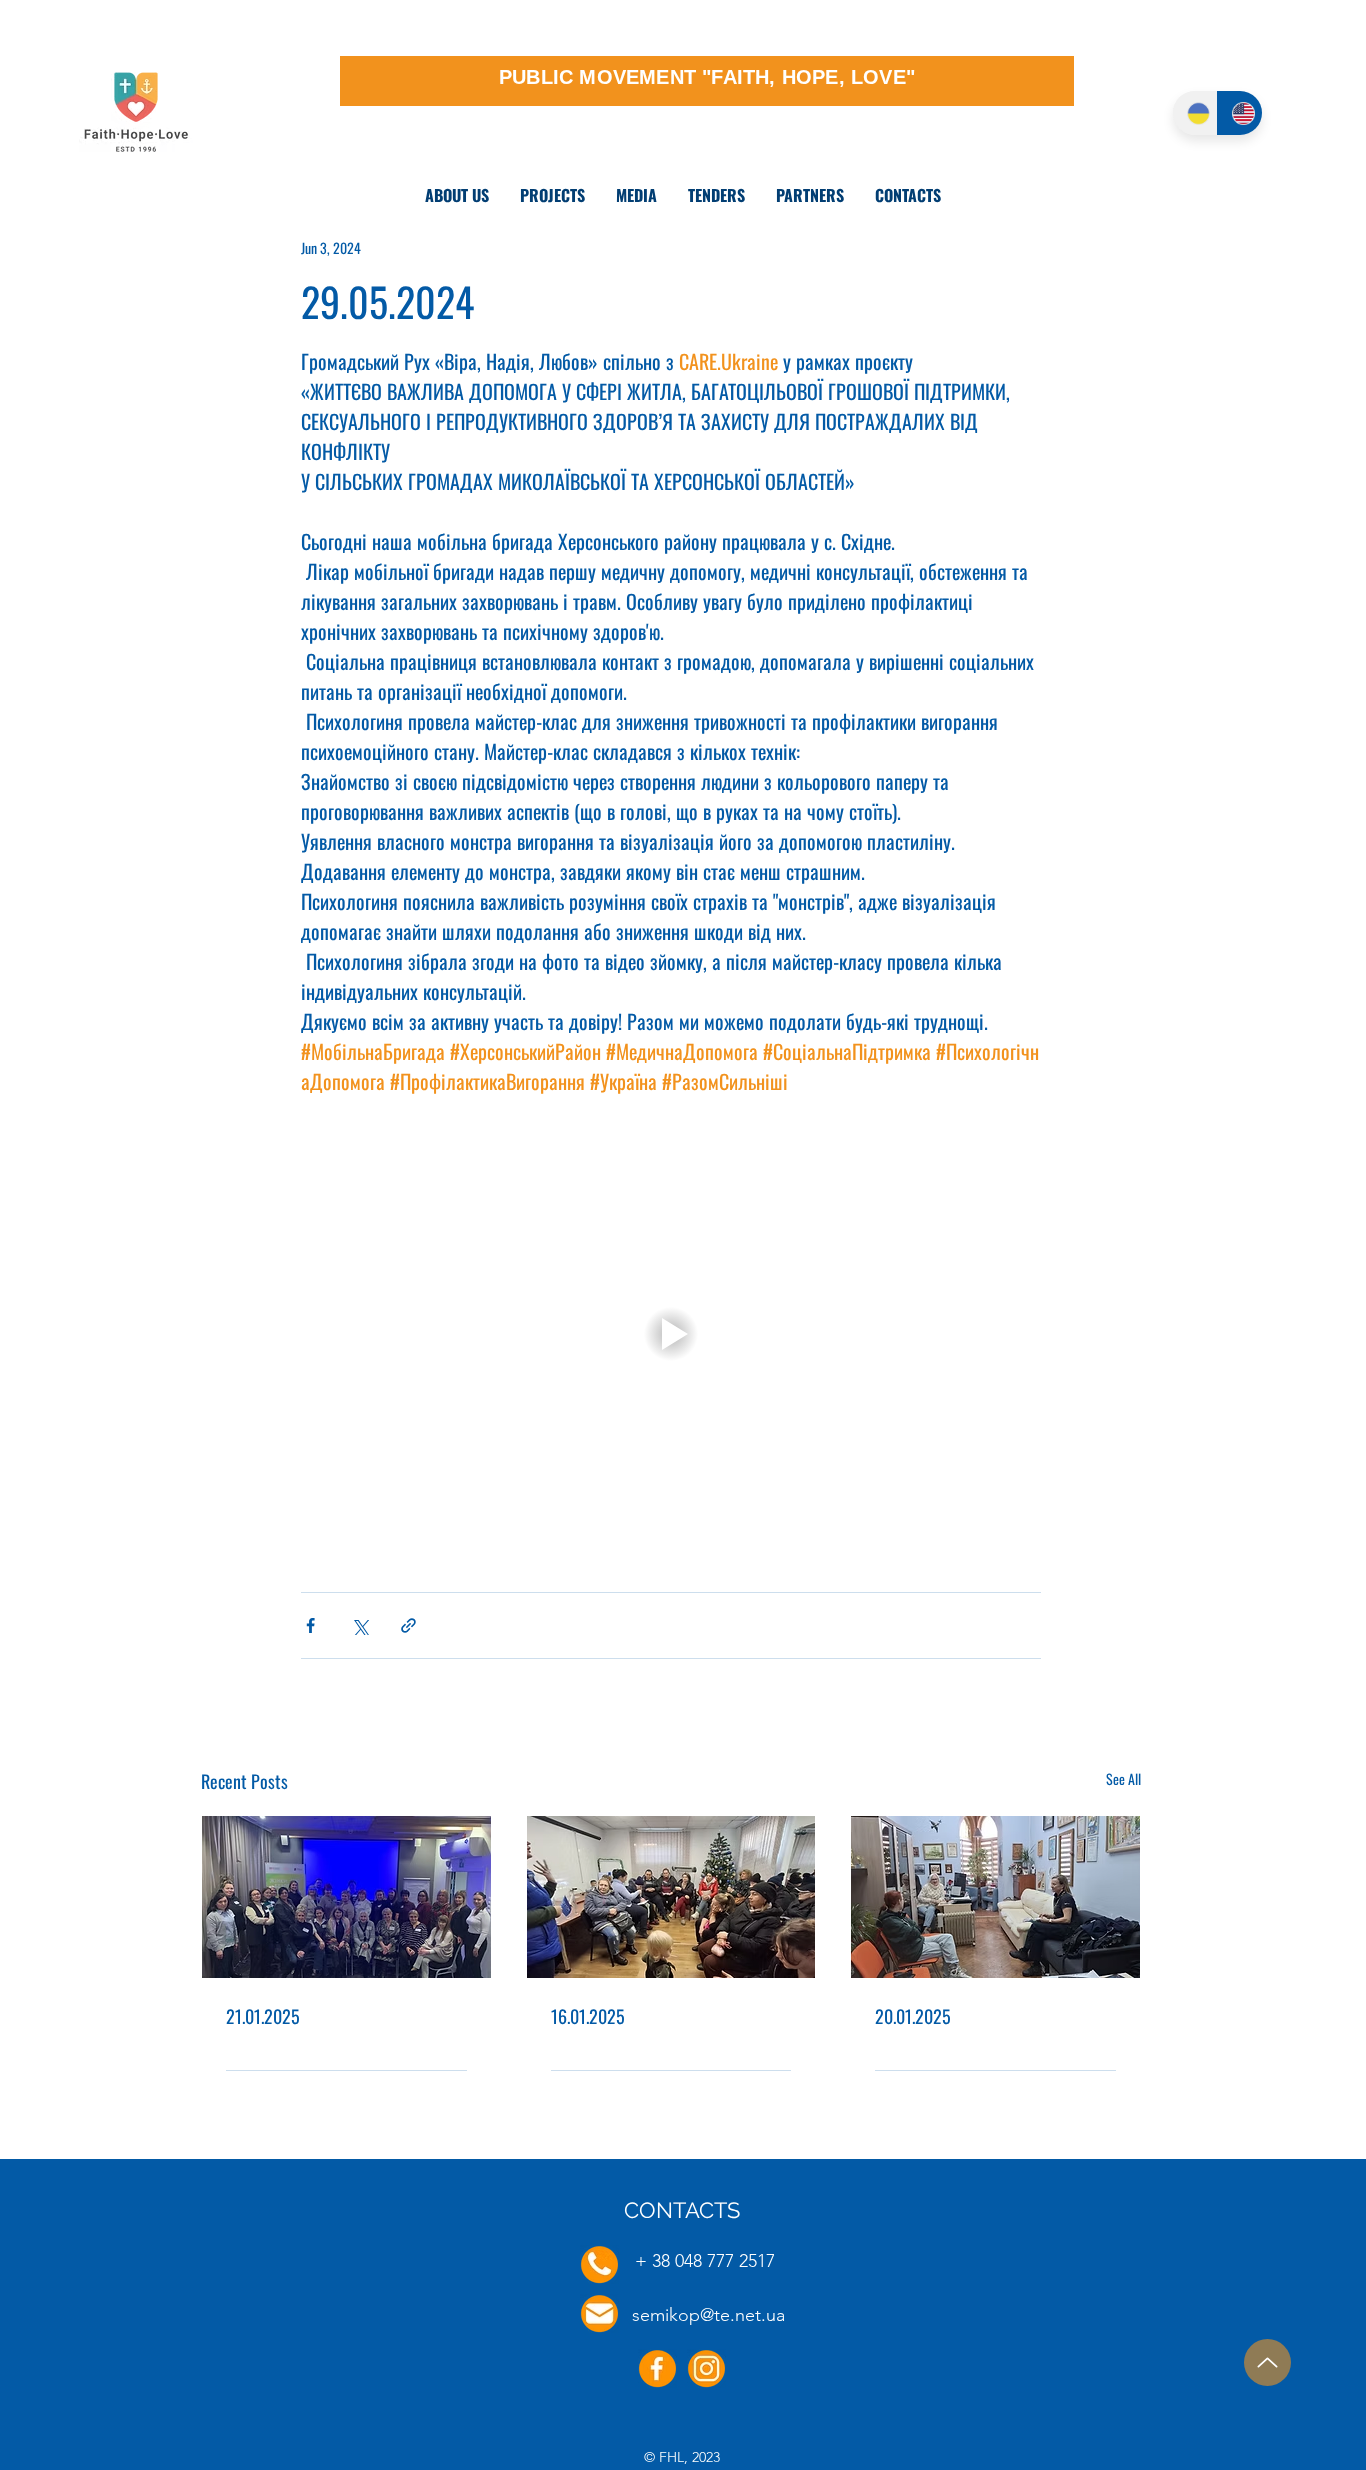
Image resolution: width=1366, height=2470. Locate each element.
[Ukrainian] (1195, 113)
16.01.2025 (588, 2016)
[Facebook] (657, 2368)
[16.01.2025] (671, 1897)
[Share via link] (408, 1625)
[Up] (1267, 2362)
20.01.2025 (913, 2016)
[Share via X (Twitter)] (359, 1625)
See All (1123, 1778)
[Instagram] (706, 2368)
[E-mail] (599, 2313)
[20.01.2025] (995, 1897)
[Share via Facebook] (310, 1625)
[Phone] (599, 2264)
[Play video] (671, 1334)
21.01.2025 (263, 2016)
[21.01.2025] (346, 1897)
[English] (1239, 113)
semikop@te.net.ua (708, 2315)
